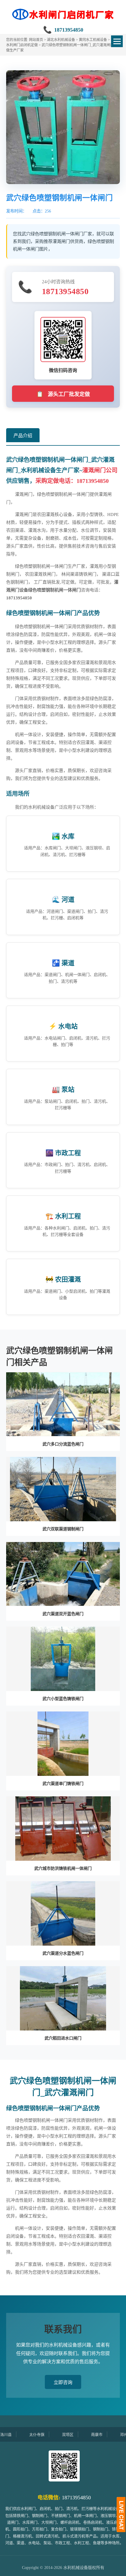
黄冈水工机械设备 (93, 40)
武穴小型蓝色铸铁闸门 (63, 1699)
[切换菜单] (117, 41)
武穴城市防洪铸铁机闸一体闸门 (63, 1868)
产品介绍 (23, 436)
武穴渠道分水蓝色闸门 (63, 1953)
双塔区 (47, 2434)
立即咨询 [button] (63, 2382)
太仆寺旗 (16, 2434)
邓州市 (105, 2434)
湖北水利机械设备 (61, 40)
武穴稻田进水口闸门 (63, 2038)
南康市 (76, 2434)
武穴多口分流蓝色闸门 (63, 1444)
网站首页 (36, 40)
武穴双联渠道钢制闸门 (63, 1529)
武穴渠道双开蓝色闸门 (63, 1614)
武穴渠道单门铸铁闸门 (63, 1784)
